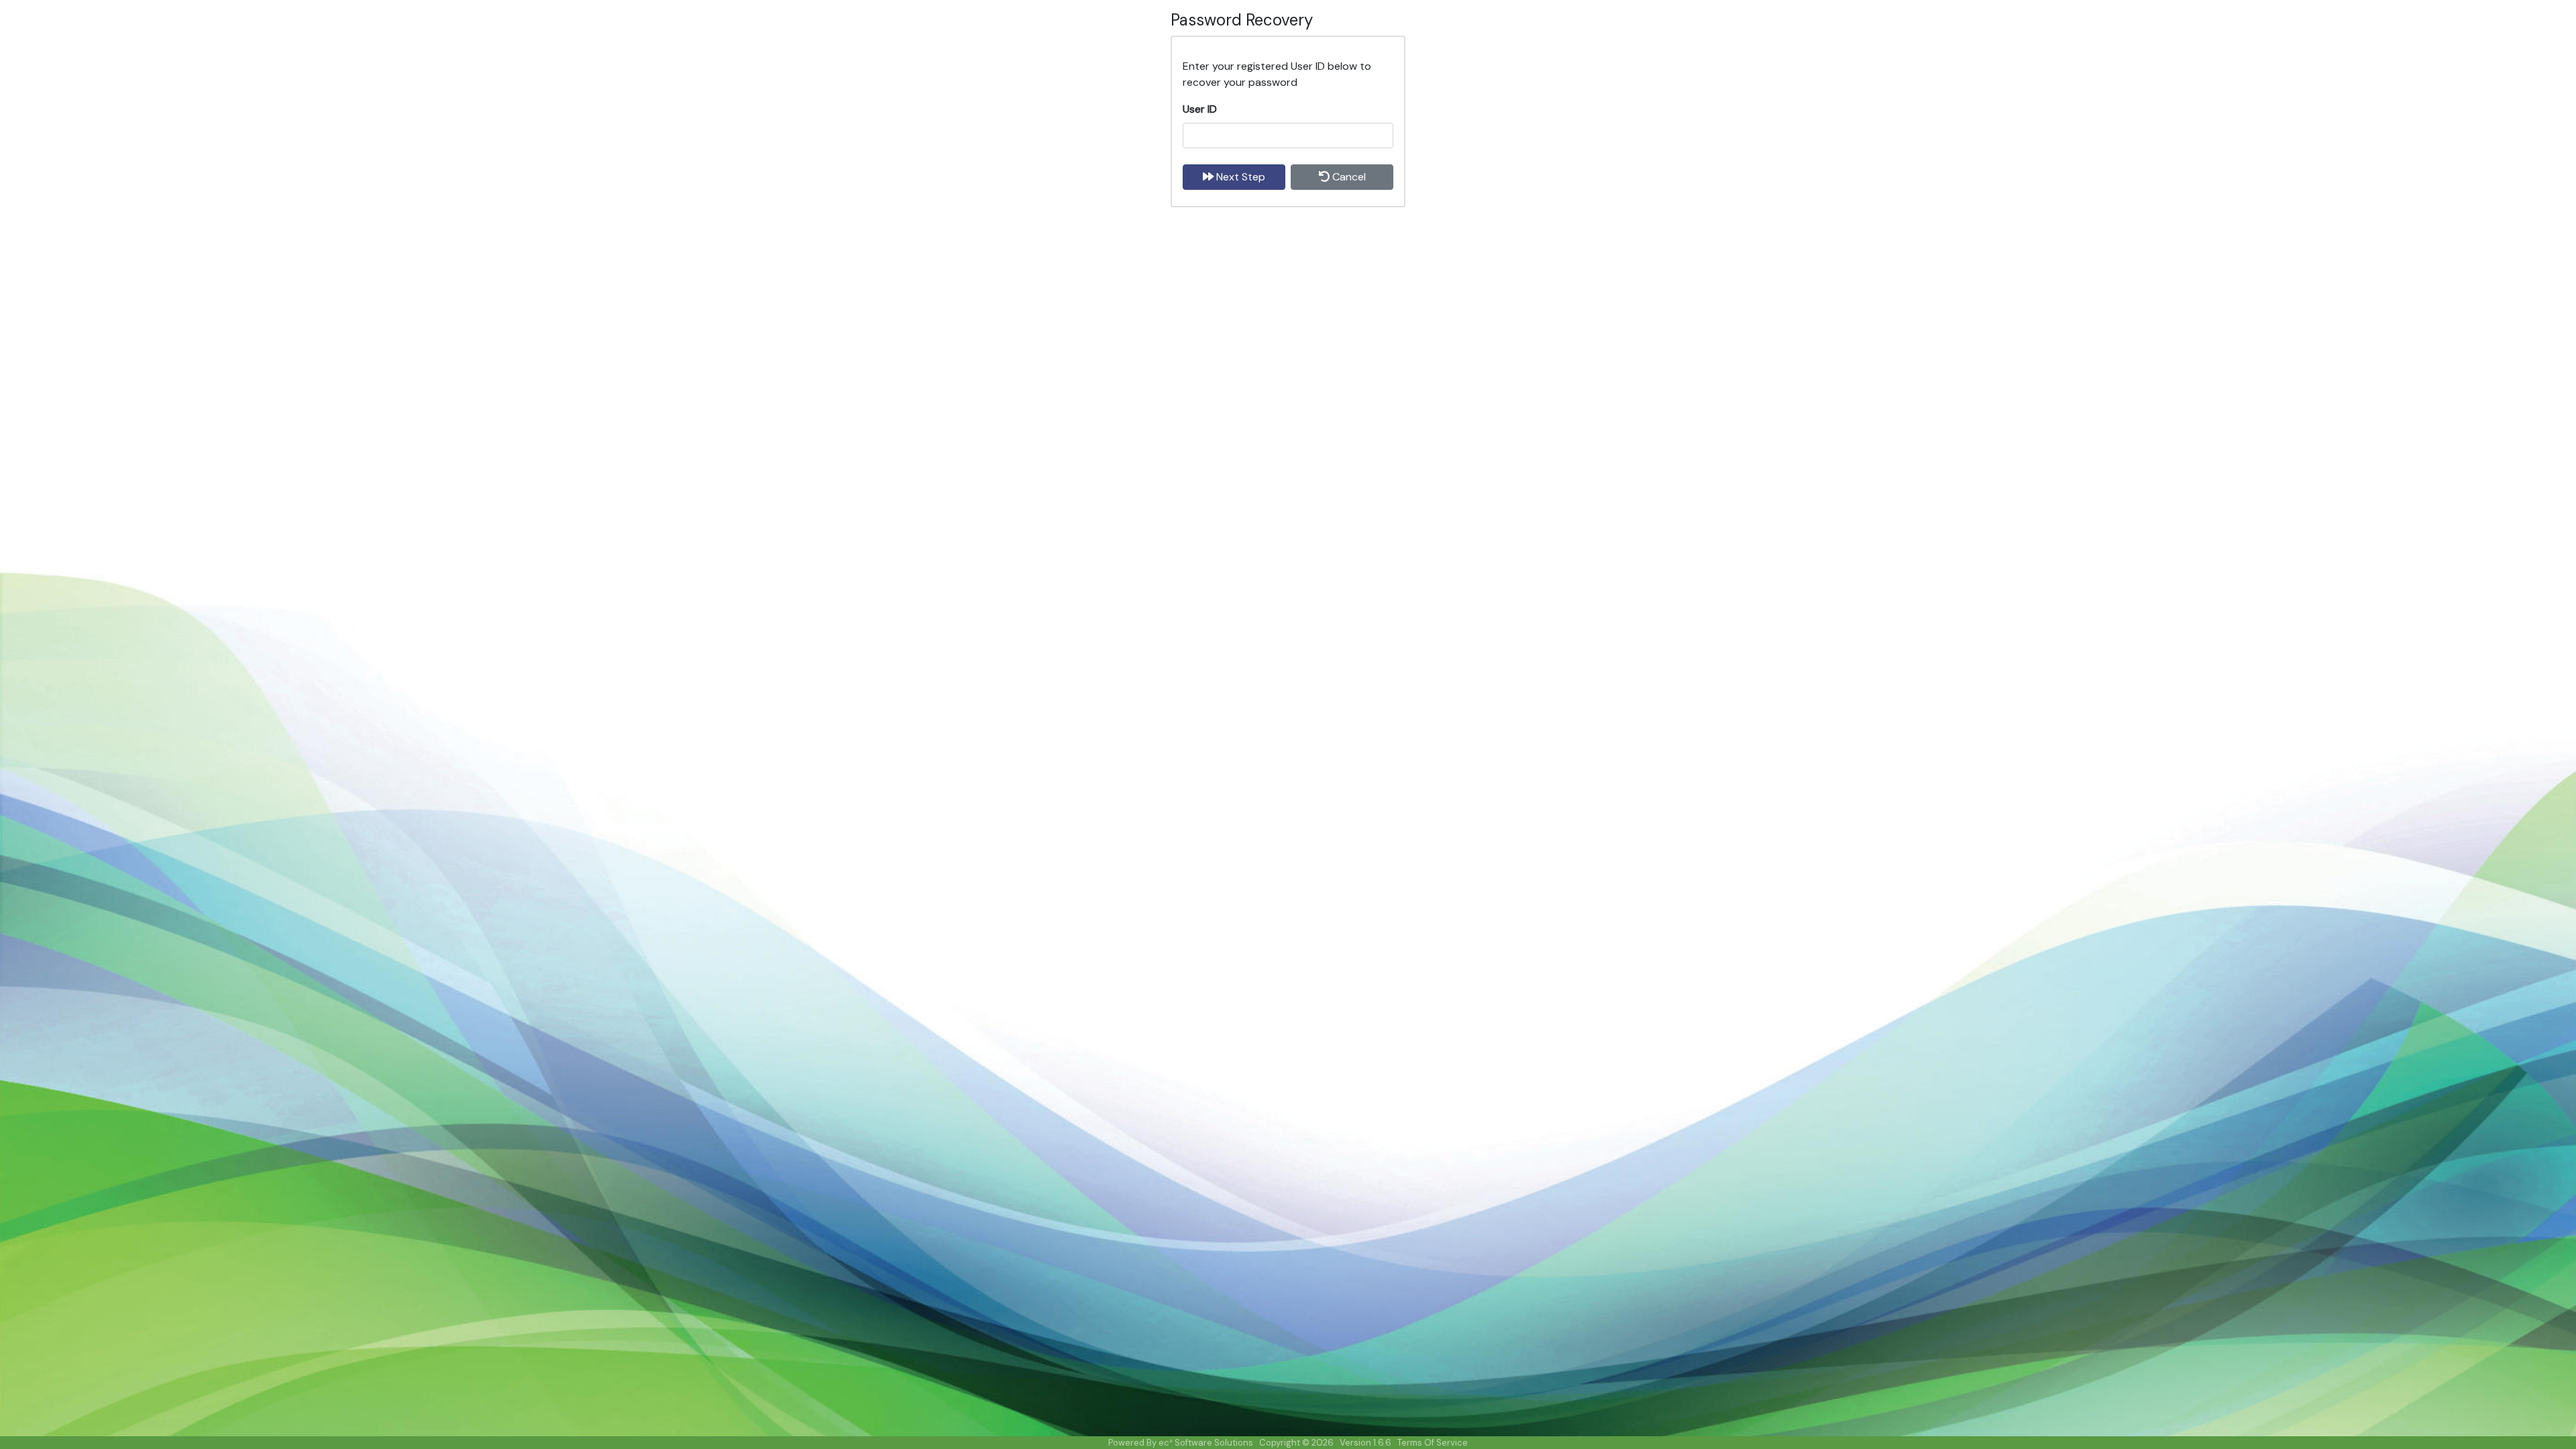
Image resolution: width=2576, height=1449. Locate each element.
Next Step (1239, 177)
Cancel (1348, 177)
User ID (1200, 109)
